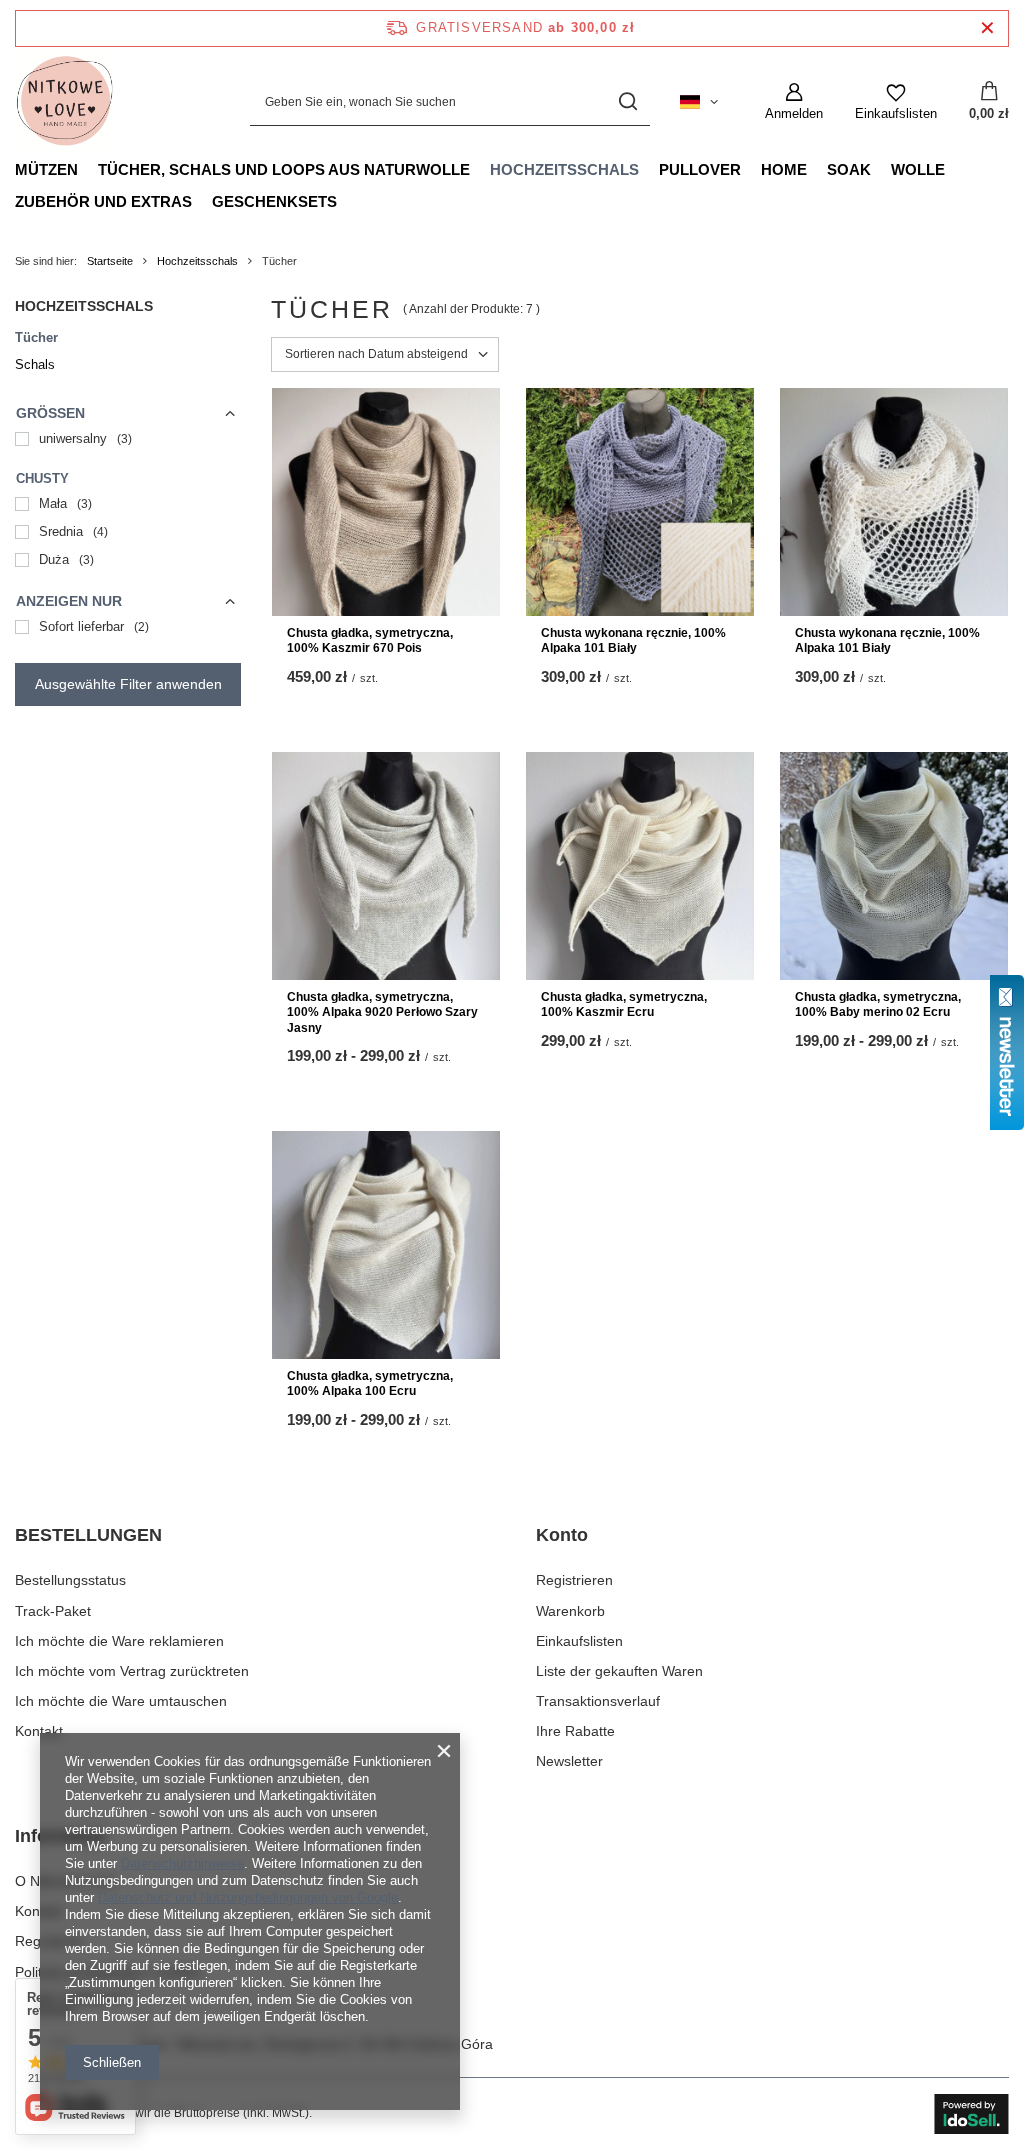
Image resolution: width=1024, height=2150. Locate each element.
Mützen (46, 169)
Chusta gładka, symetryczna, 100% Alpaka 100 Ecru (370, 1384)
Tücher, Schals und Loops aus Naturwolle (284, 169)
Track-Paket (53, 1611)
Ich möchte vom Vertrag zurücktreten (132, 1671)
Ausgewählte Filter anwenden (128, 684)
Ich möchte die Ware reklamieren (119, 1641)
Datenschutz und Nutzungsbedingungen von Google (248, 1897)
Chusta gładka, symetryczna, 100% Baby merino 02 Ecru (878, 1005)
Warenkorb (570, 1611)
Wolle (918, 169)
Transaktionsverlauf (598, 1701)
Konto (562, 1535)
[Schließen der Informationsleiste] (987, 28)
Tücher (36, 337)
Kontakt (39, 1731)
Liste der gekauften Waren (619, 1671)
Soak (849, 169)
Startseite (110, 261)
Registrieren (574, 1580)
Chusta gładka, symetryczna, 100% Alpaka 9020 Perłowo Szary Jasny (382, 1012)
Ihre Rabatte (575, 1731)
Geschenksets (274, 201)
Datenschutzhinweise (182, 1863)
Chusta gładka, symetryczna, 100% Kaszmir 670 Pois (370, 641)
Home (784, 169)
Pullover (700, 169)
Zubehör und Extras (103, 201)
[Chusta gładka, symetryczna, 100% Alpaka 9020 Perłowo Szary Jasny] (386, 866)
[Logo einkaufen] (65, 102)
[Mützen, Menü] (88, 169)
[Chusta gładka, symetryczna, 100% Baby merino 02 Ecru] (894, 866)
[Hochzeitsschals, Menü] (649, 169)
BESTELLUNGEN (88, 1535)
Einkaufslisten (579, 1641)
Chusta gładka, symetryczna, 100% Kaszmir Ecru (624, 1005)
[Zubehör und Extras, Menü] (202, 201)
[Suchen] (627, 102)
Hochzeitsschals (564, 169)
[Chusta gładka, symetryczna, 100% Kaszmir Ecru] (640, 866)
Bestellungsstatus (70, 1580)
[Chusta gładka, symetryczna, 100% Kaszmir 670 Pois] (386, 502)
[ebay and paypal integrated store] (971, 2114)
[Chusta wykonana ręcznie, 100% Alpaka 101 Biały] (640, 502)
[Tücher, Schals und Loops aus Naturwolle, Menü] (480, 169)
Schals (35, 364)
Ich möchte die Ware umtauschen (121, 1701)
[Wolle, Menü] (955, 169)
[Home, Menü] (817, 169)
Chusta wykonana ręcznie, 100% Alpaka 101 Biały (633, 641)
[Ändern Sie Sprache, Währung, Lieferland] (699, 102)
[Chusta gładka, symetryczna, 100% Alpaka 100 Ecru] (386, 1245)
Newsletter (569, 1761)
